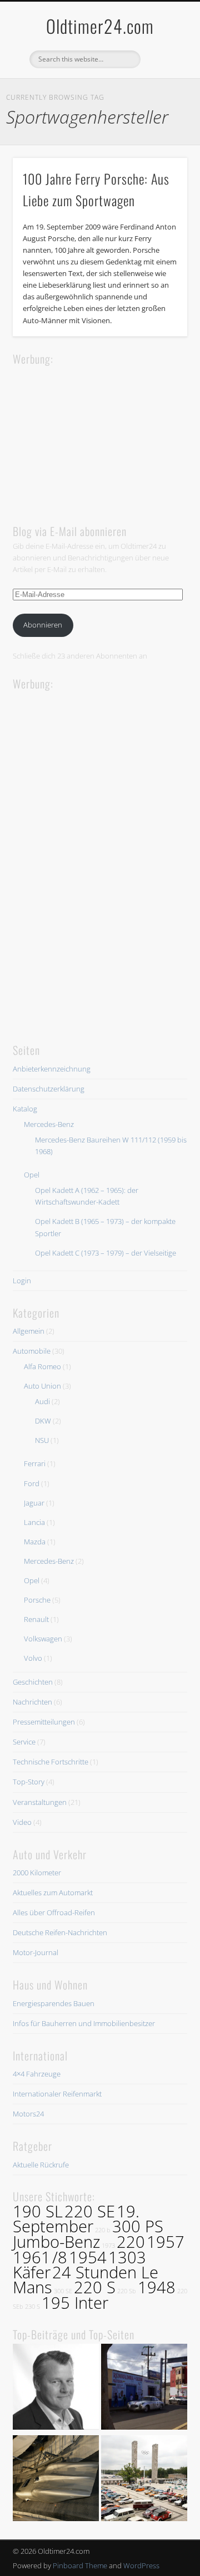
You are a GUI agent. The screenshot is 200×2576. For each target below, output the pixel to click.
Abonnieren (43, 625)
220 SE (90, 2211)
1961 (32, 2257)
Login (22, 1281)
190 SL (38, 2211)
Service (24, 1742)
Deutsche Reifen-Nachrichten (60, 1932)
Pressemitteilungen (44, 1722)
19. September (76, 2219)
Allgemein (29, 1331)
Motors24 (28, 2114)
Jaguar (34, 1503)
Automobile (32, 1351)
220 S (95, 2287)
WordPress (141, 2565)
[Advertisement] (96, 437)
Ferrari (35, 1463)
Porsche (37, 1600)
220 (131, 2242)
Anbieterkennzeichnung (52, 1069)
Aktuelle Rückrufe (41, 2165)
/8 (60, 2257)
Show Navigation (161, 99)
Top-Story (29, 1782)
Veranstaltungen (40, 1802)
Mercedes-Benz (49, 1124)
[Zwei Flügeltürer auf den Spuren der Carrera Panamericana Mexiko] (144, 2388)
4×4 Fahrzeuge (37, 2074)
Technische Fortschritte (51, 1762)
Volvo (33, 1658)
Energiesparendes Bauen (54, 2003)
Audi (42, 1401)
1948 (157, 2287)
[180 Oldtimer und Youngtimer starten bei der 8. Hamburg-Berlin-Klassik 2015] (144, 2480)
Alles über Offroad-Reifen (54, 1912)
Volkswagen (43, 1639)
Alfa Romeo (42, 1366)
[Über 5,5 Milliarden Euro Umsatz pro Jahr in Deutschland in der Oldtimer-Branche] (56, 2388)
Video (22, 1822)
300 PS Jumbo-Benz (88, 2234)
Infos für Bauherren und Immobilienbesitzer (84, 2023)
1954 (88, 2257)
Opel (32, 1175)
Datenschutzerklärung (49, 1089)
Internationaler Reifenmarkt (57, 2094)
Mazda (35, 1542)
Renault (36, 1619)
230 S (32, 2307)
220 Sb (127, 2291)
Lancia (34, 1522)
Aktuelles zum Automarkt (53, 1893)
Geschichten (33, 1682)
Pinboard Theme (80, 2565)
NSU (42, 1440)
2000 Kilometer (37, 1873)
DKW (43, 1421)
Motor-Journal (36, 1952)
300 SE (63, 2291)
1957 (166, 2242)
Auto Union (42, 1386)
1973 (108, 2246)
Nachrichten (32, 1702)
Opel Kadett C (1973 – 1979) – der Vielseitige (106, 1253)
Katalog (25, 1109)
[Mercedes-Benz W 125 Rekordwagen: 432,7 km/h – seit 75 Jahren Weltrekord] (56, 2480)
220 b (103, 2230)
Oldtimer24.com (100, 26)
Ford (32, 1483)
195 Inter (75, 2303)
